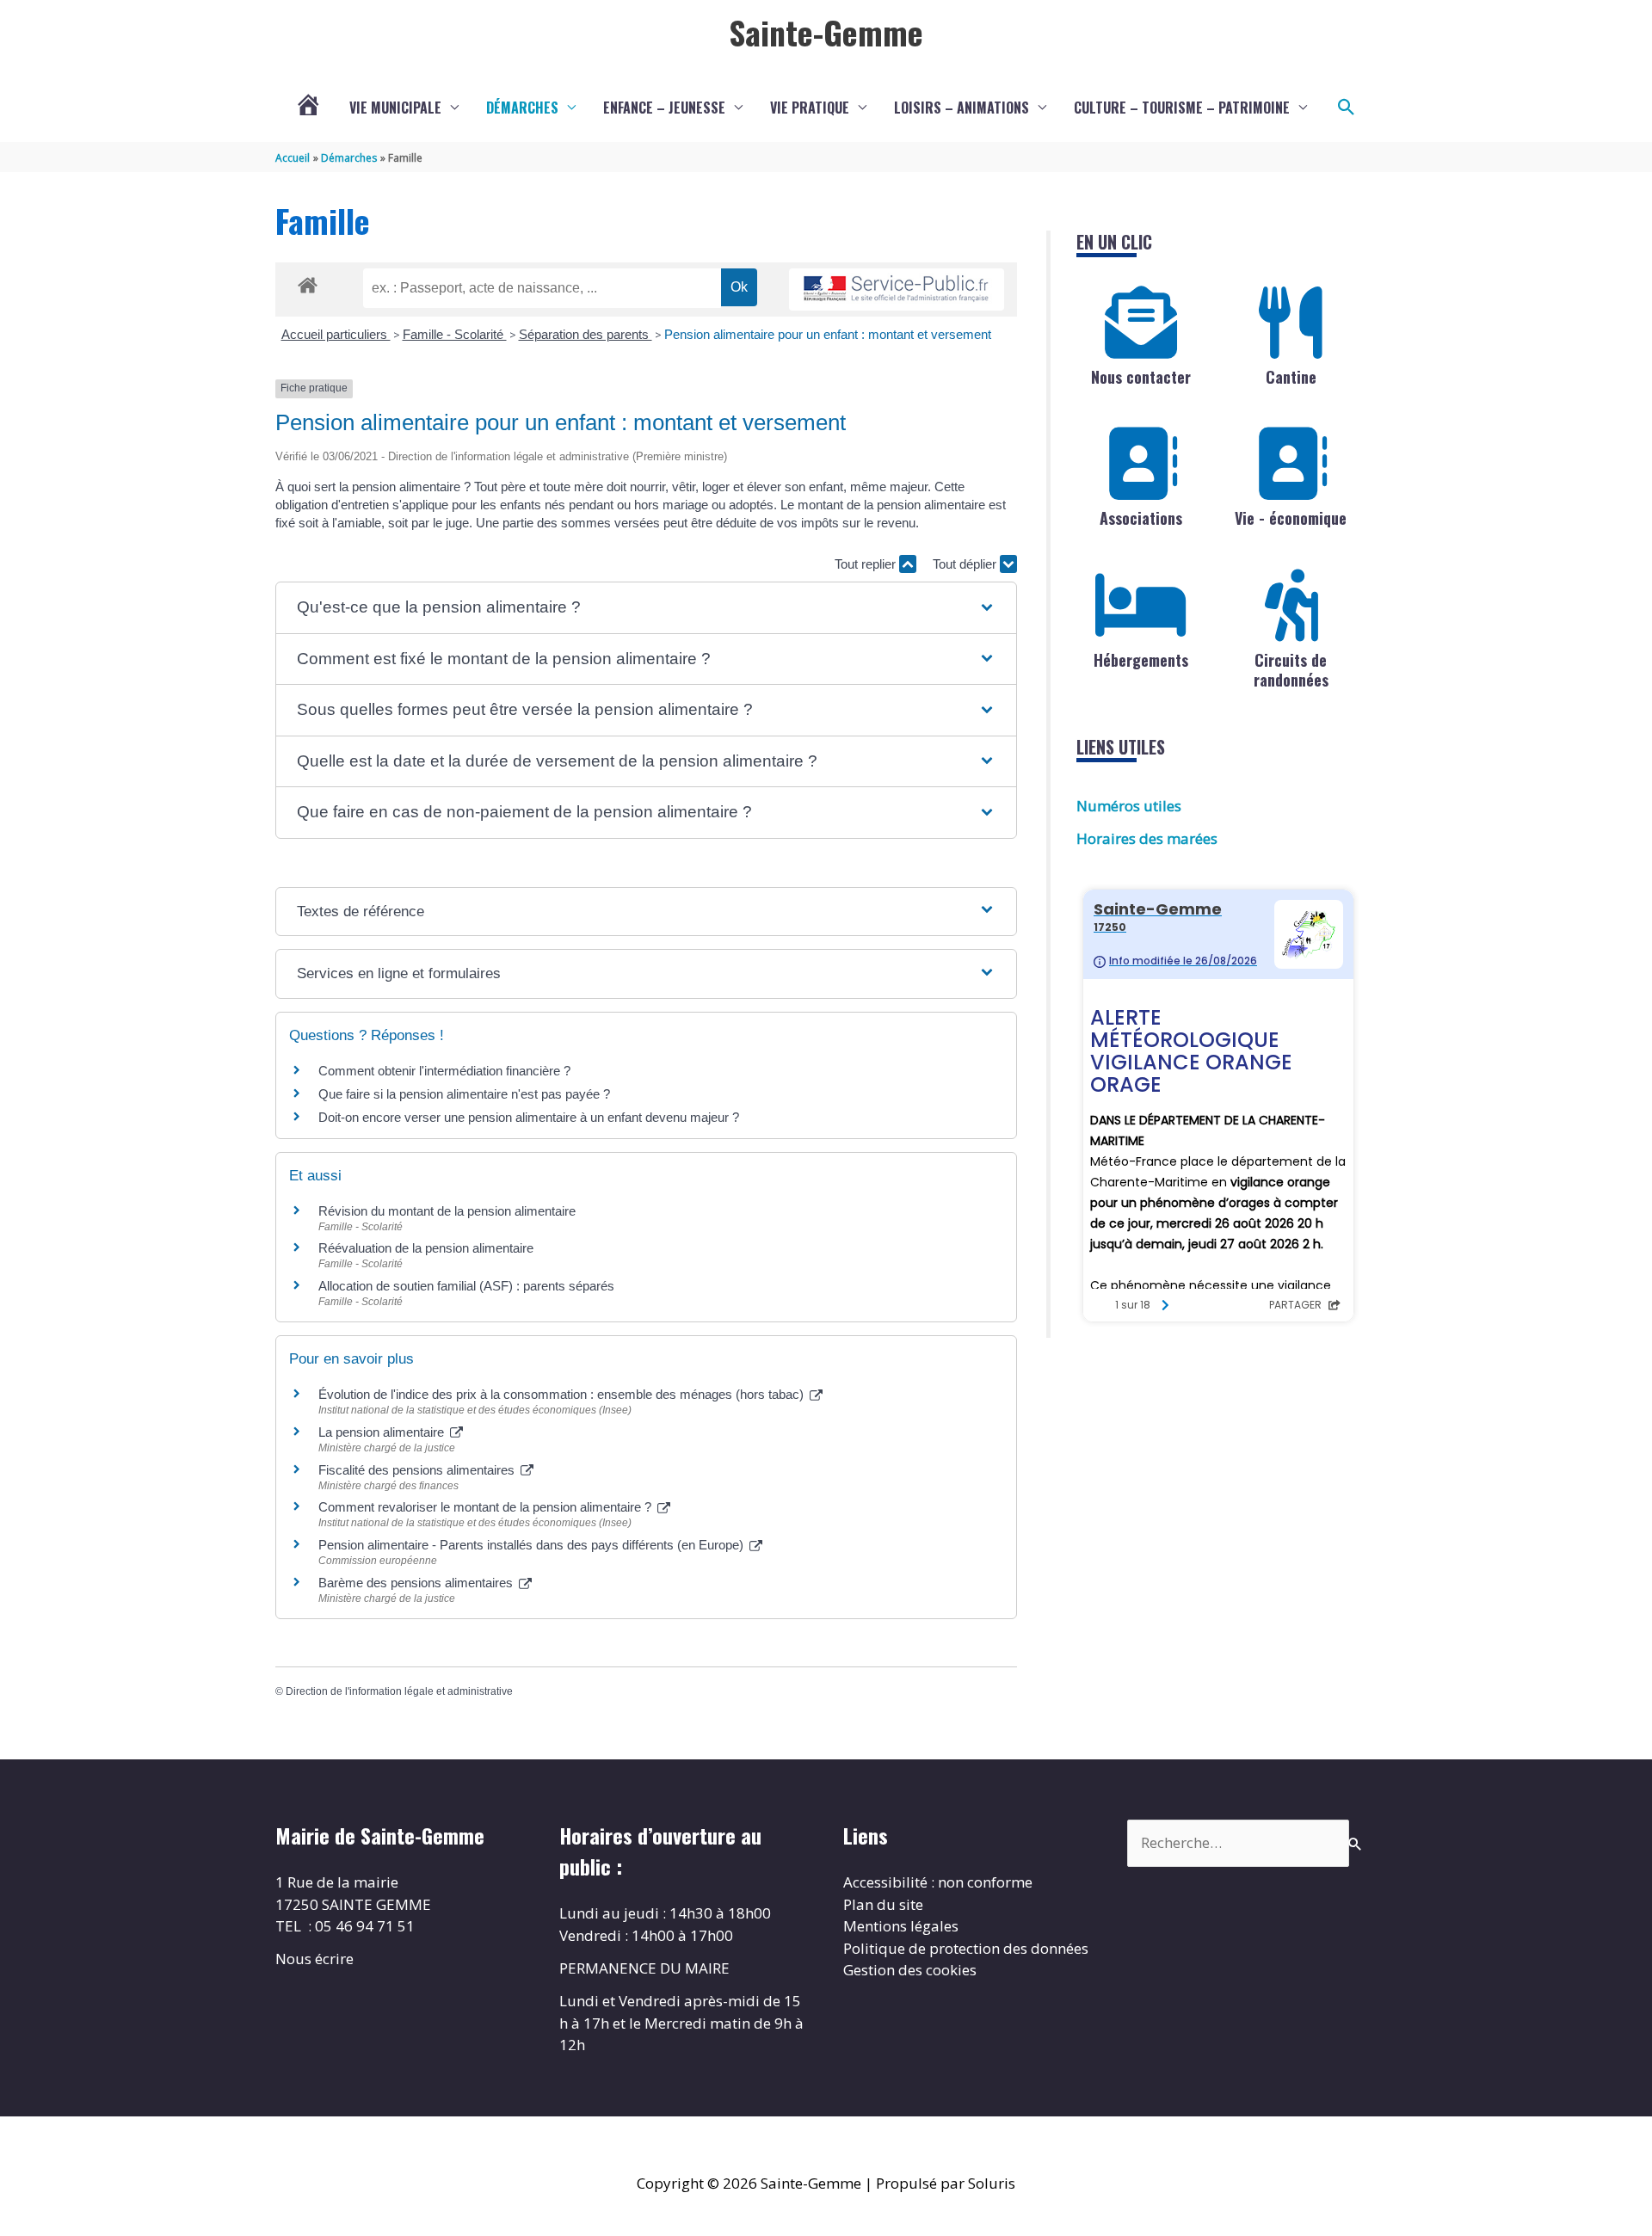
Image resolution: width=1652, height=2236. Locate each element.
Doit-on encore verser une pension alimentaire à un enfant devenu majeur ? (529, 1117)
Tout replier (867, 564)
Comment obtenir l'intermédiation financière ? (444, 1071)
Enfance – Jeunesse (664, 108)
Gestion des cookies (910, 1970)
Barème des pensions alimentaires (417, 1583)
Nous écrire (314, 1959)
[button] (1347, 108)
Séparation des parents (586, 334)
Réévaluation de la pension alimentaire (426, 1248)
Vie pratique (810, 108)
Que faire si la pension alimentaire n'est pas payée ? (464, 1094)
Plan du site (883, 1904)
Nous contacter (1141, 377)
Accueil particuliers (336, 334)
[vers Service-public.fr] (897, 290)
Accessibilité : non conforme (938, 1882)
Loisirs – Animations (962, 108)
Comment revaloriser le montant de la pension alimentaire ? (487, 1507)
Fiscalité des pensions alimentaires (418, 1470)
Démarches (522, 108)
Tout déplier (966, 564)
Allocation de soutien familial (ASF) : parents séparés (466, 1286)
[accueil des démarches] (308, 282)
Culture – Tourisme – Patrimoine (1182, 108)
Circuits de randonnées (1291, 670)
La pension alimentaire (383, 1432)
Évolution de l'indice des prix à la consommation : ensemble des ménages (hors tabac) (563, 1394)
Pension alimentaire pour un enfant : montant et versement (828, 334)
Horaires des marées (1147, 838)
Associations (1141, 518)
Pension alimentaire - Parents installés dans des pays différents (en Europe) (533, 1545)
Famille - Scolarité (455, 334)
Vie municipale (395, 108)
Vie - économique (1291, 518)
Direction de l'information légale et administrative (399, 1691)
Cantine (1291, 377)
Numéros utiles (1129, 806)
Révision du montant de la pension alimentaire (447, 1211)
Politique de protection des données (966, 1948)
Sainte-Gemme (826, 32)
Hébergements (1141, 660)
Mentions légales (901, 1926)
